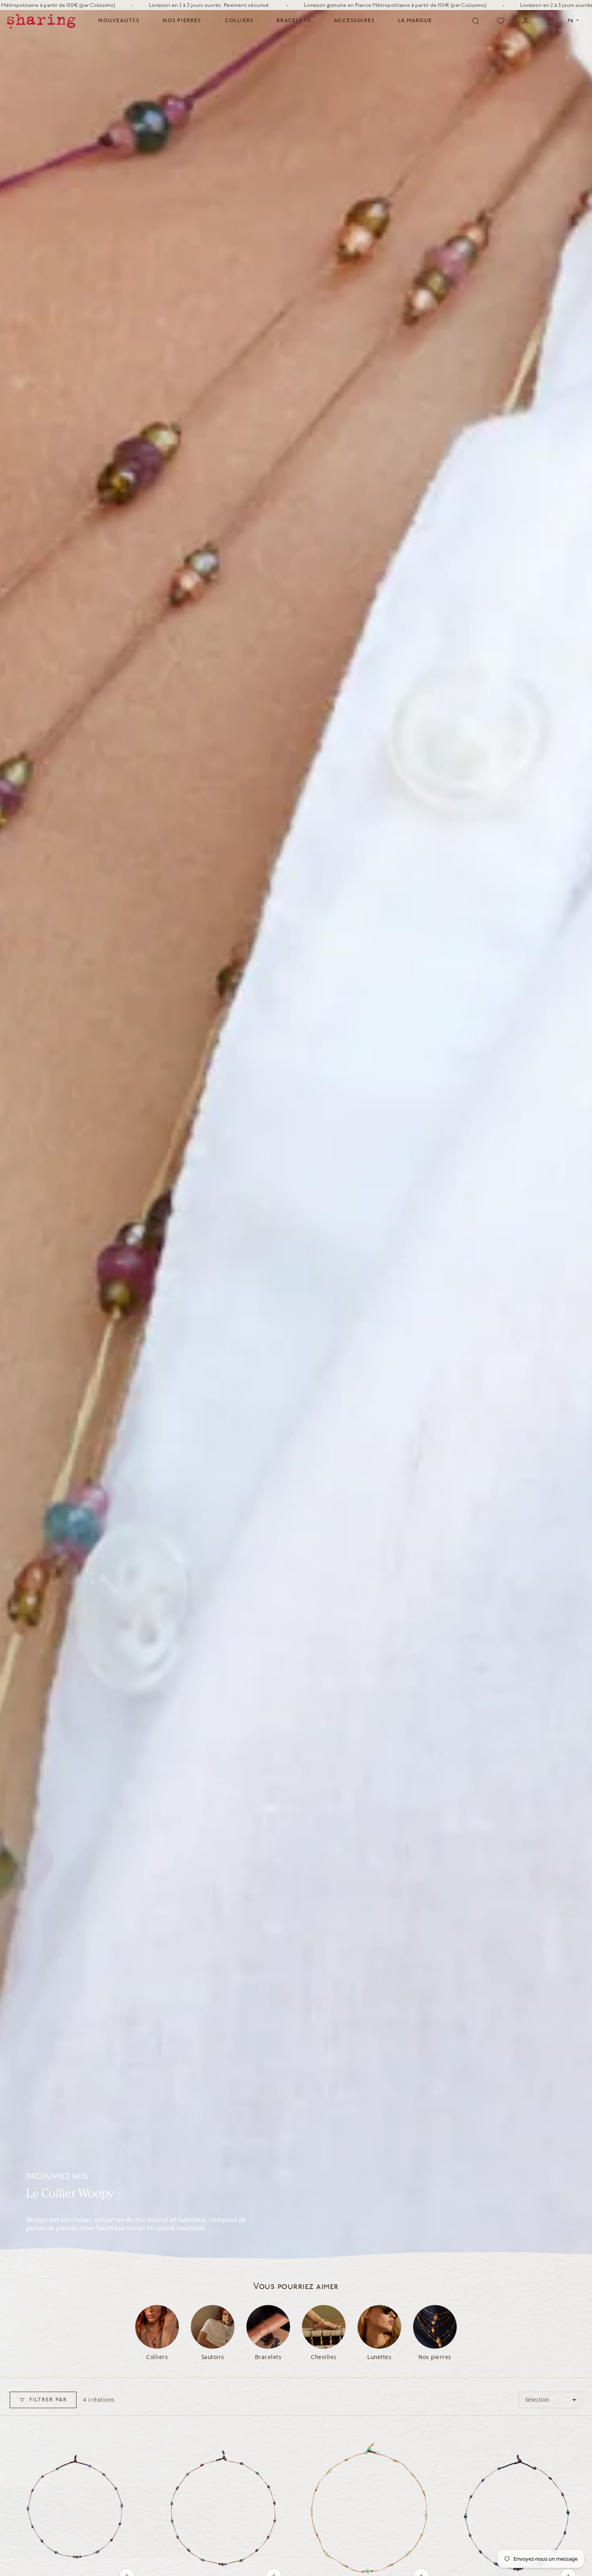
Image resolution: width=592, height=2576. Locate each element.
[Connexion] (526, 21)
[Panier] (551, 21)
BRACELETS (294, 21)
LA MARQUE (415, 21)
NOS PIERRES (182, 21)
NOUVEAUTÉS (119, 21)
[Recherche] (476, 21)
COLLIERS (239, 21)
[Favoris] (501, 21)
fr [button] (571, 21)
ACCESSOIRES (354, 21)
